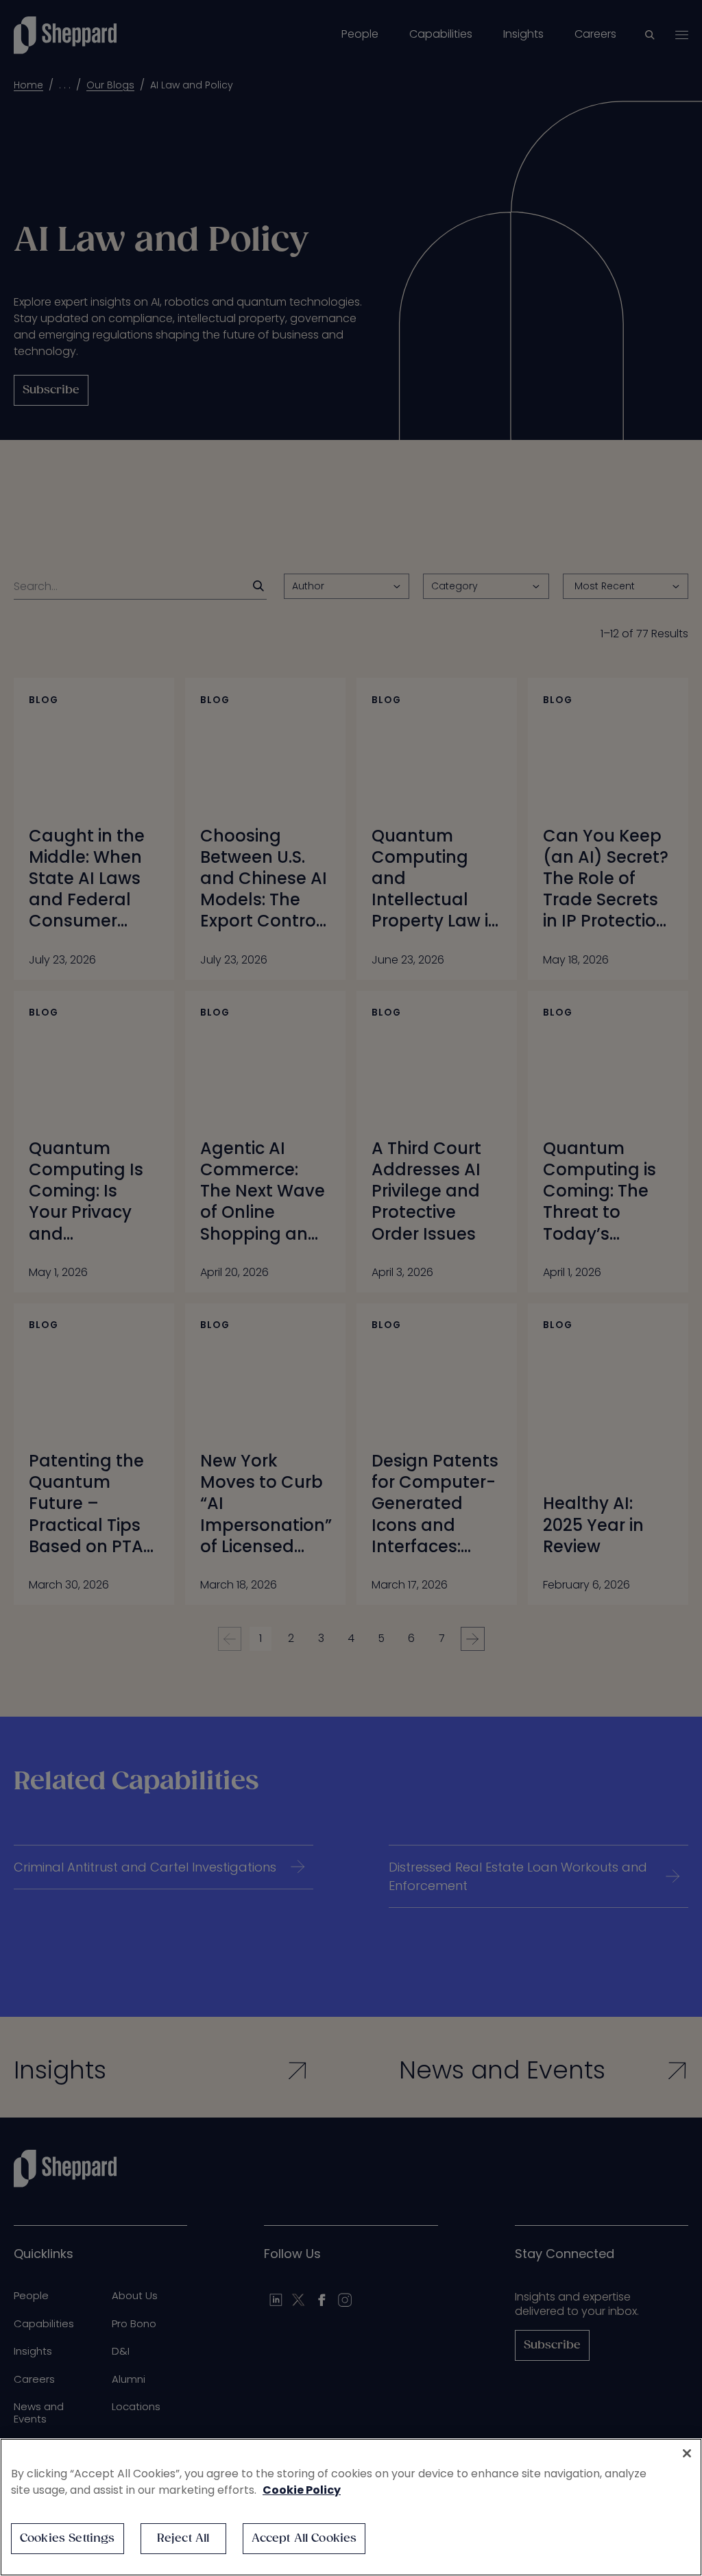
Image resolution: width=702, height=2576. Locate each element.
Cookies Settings (68, 2539)
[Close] (687, 2453)
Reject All (183, 2539)
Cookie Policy (302, 2490)
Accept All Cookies (304, 2539)
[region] (351, 2507)
